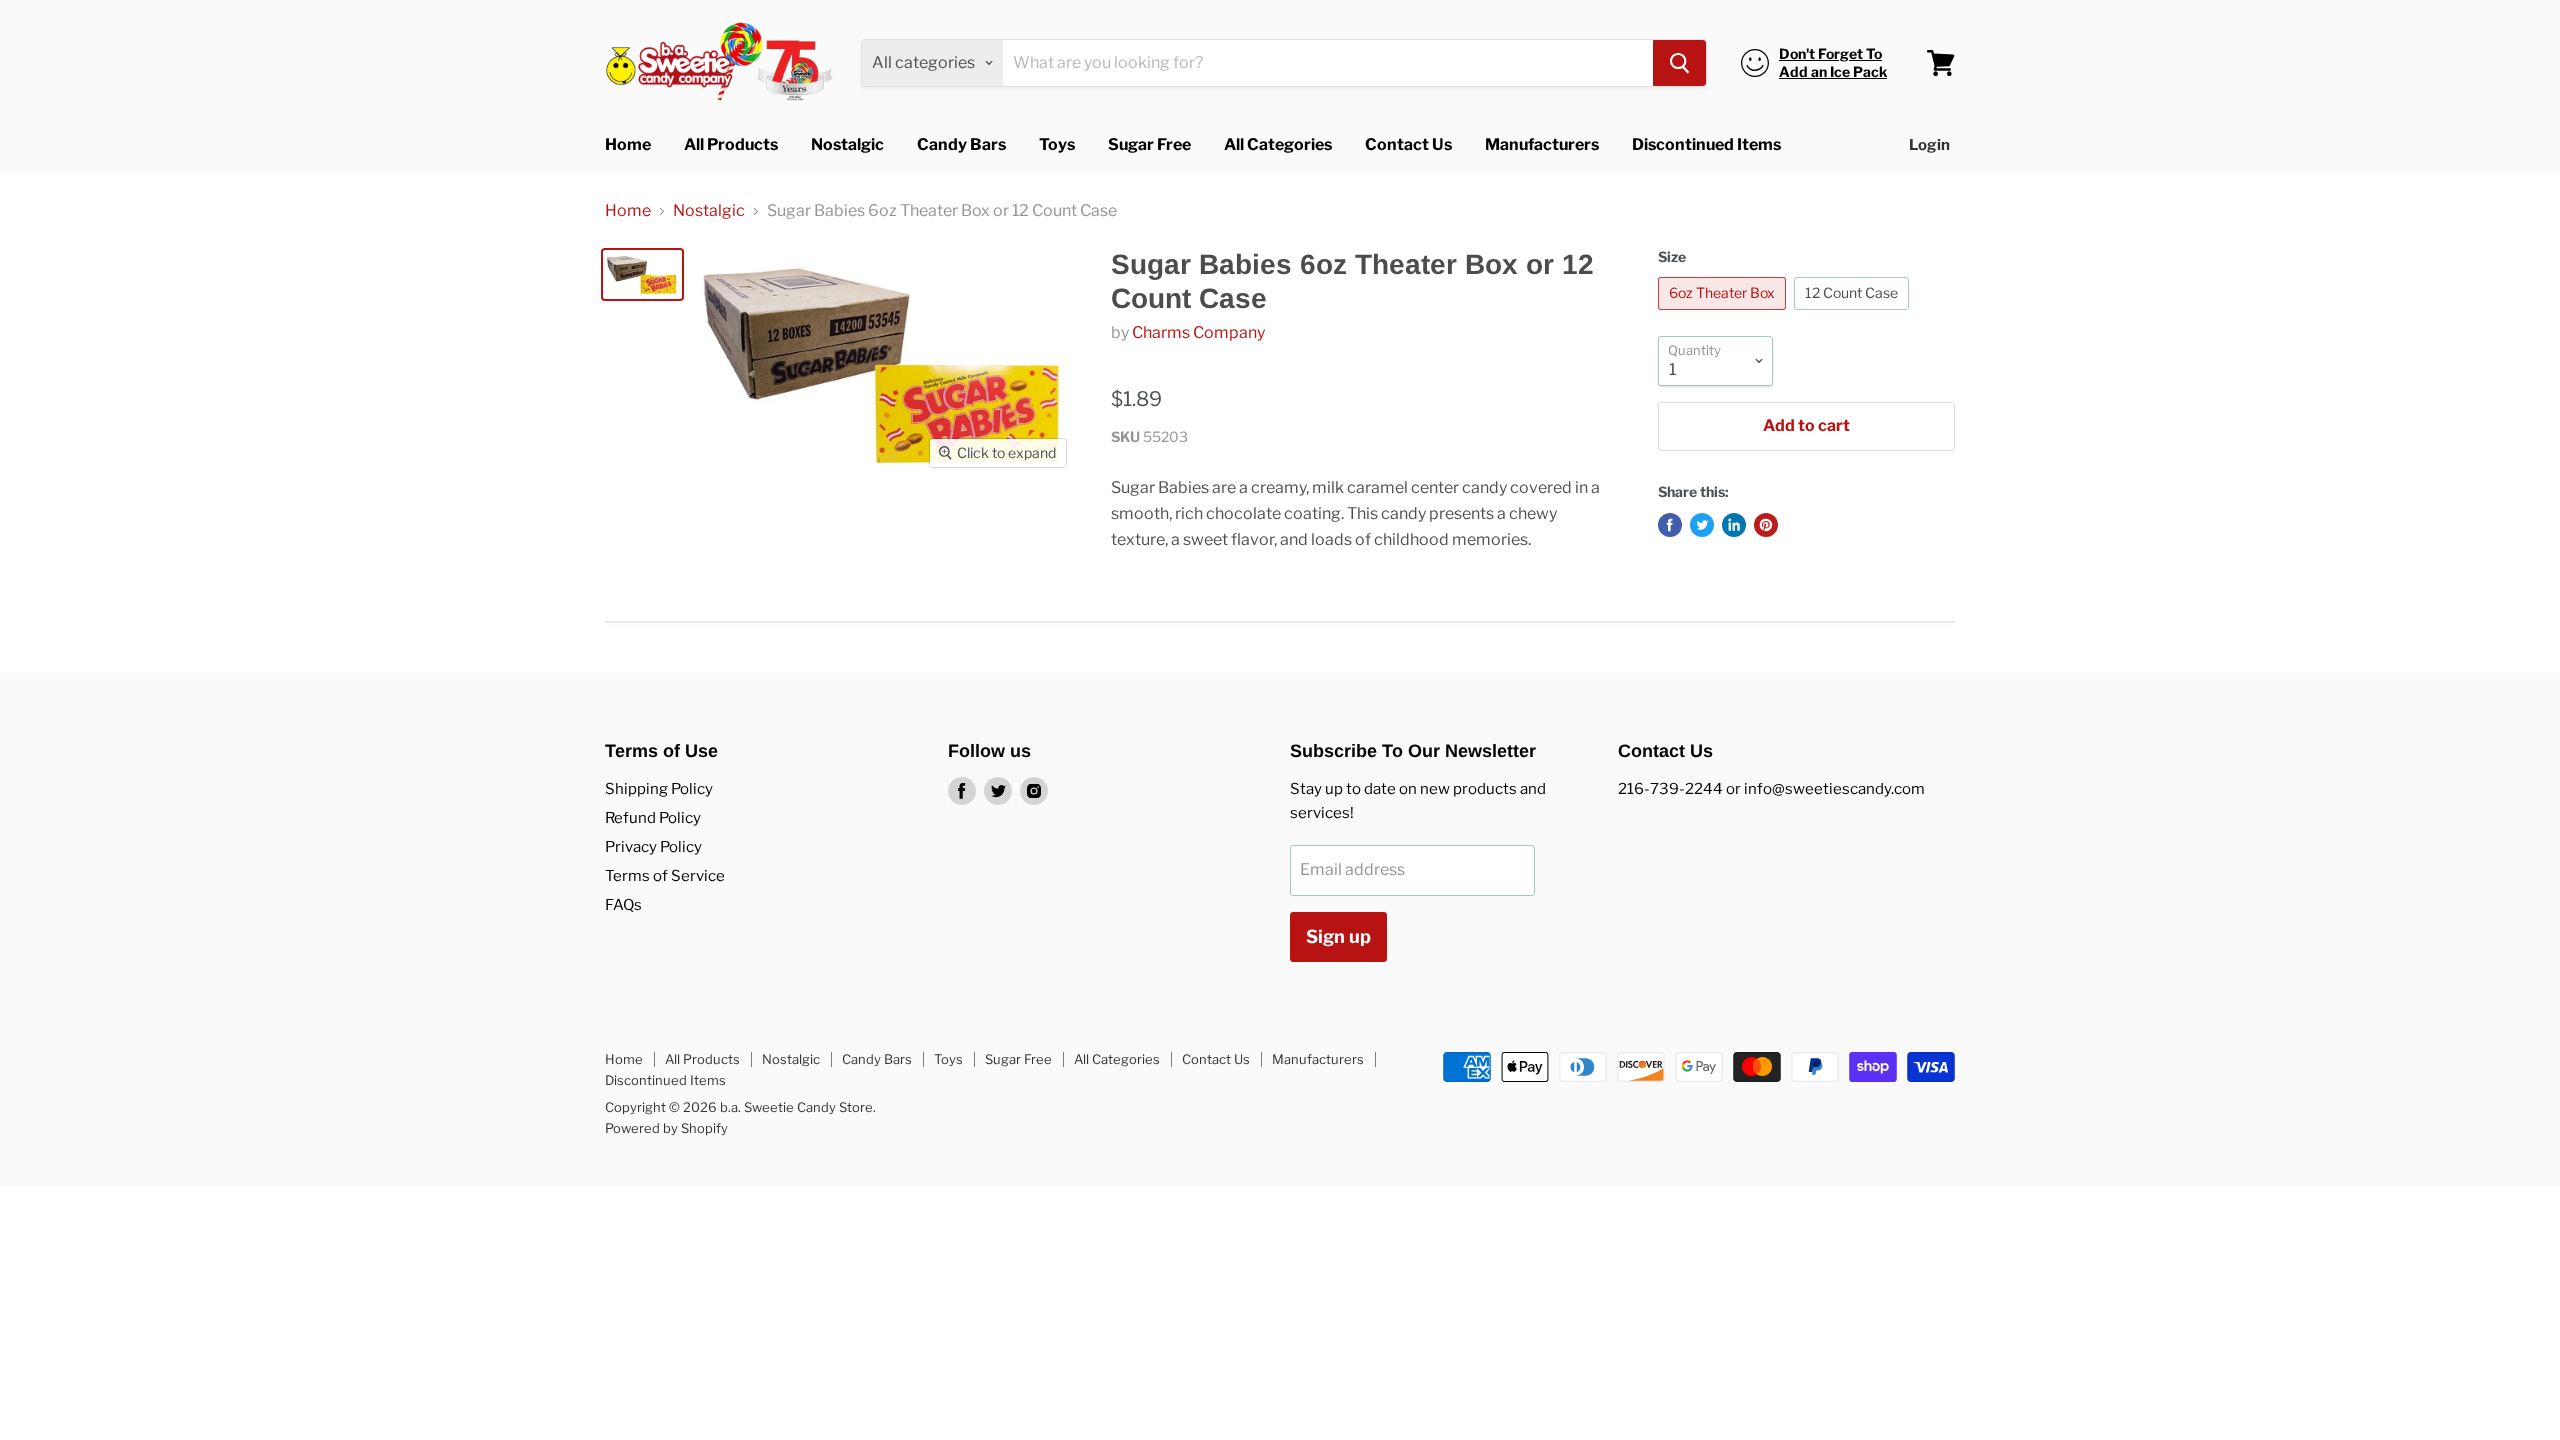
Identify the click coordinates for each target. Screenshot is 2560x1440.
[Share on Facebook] (1670, 525)
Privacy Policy (653, 847)
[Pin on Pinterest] (1766, 525)
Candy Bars (961, 144)
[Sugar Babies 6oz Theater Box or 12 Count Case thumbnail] (642, 274)
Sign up (1338, 936)
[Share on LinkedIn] (1734, 525)
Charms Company (1198, 332)
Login (1929, 145)
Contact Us (1408, 144)
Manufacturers (1542, 144)
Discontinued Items (1706, 144)
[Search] (1679, 63)
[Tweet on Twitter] (1702, 525)
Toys (1057, 144)
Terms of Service (665, 876)
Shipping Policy (659, 789)
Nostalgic (847, 144)
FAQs (623, 905)
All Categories (1278, 144)
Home (628, 144)
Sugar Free (1149, 144)
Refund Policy (653, 818)
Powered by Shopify (666, 1128)
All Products (731, 144)
